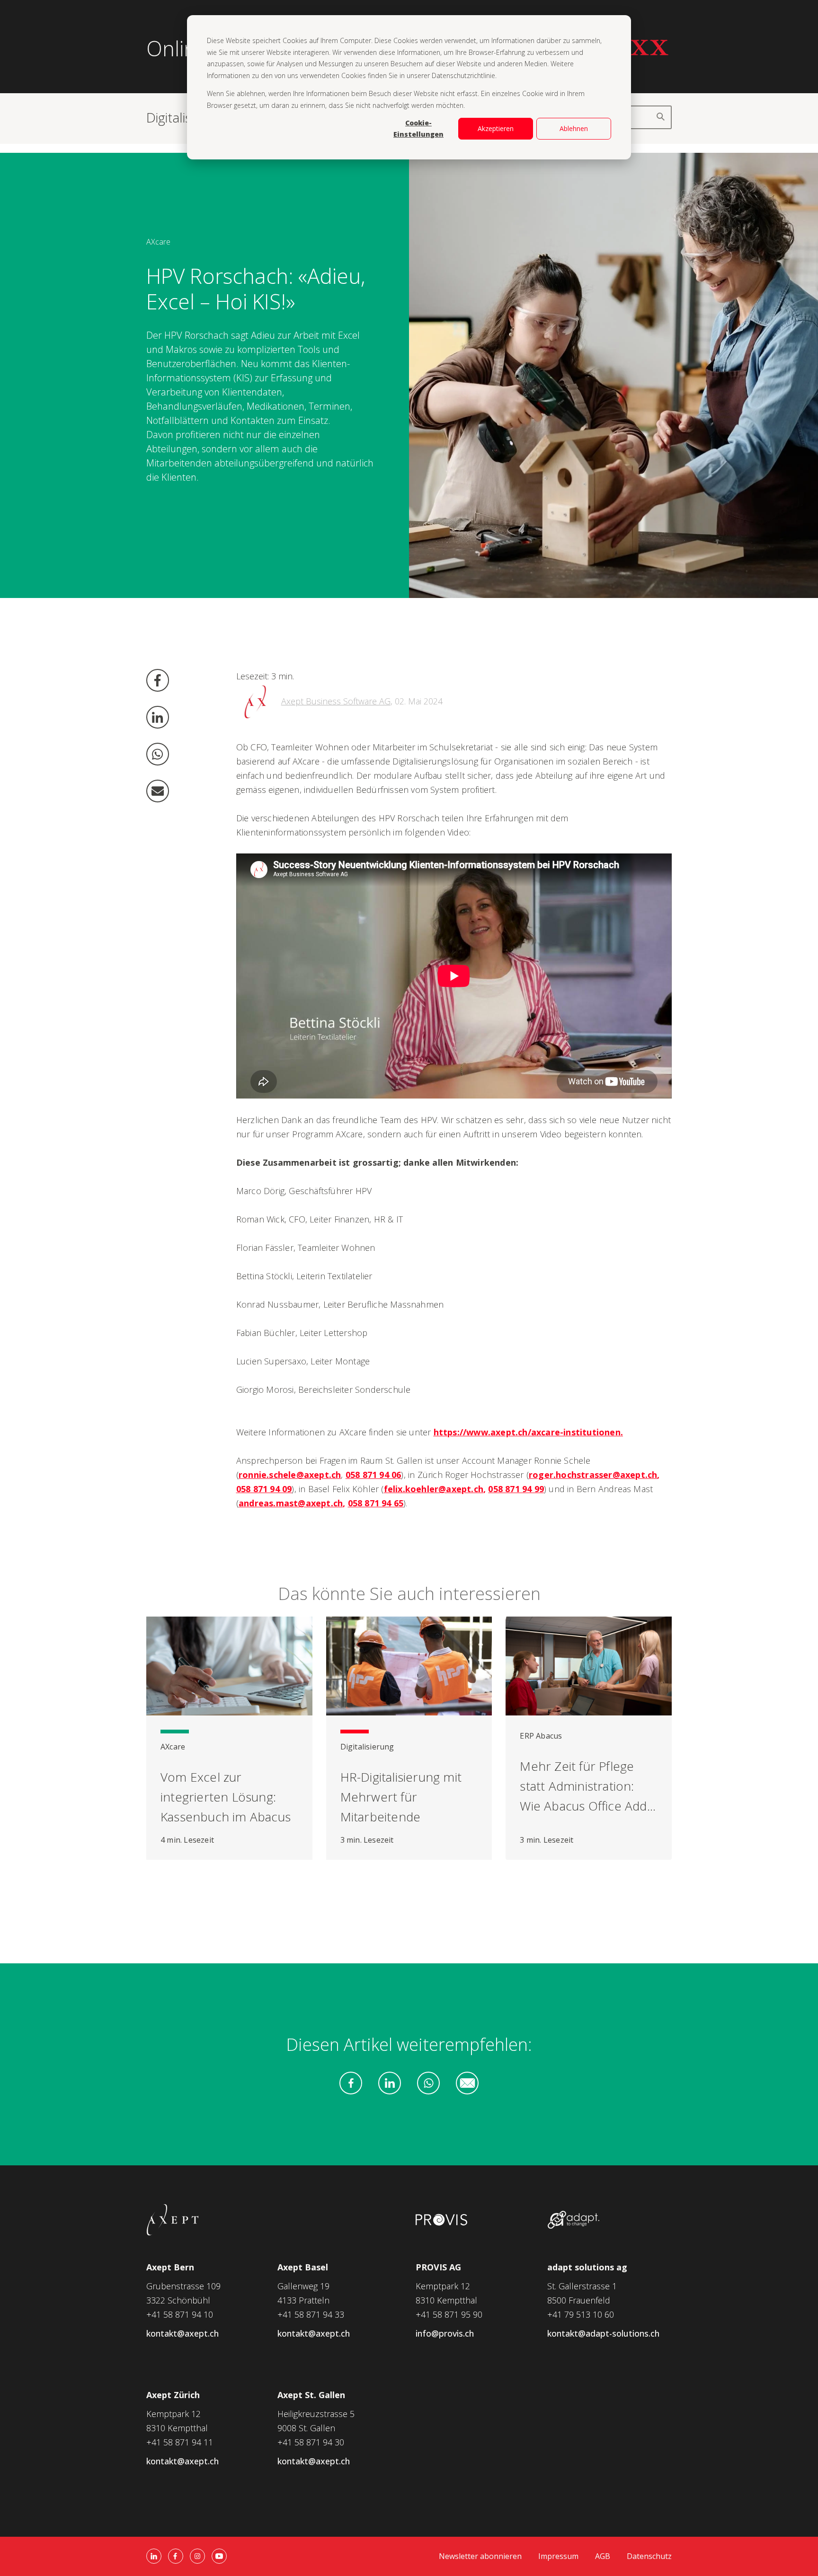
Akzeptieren (496, 128)
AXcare (158, 242)
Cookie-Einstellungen (418, 129)
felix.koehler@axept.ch (434, 1489)
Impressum (558, 2556)
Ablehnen (574, 128)
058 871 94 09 (264, 1489)
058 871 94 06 (373, 1475)
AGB (603, 2556)
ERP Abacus (541, 1736)
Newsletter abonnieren (480, 2556)
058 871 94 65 (376, 1503)
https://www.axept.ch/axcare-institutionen (527, 1432)
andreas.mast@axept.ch (291, 1503)
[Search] (660, 117)
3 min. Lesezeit (367, 1840)
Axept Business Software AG (336, 701)
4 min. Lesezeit (187, 1840)
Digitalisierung (367, 1747)
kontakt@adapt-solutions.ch (603, 2333)
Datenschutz (649, 2556)
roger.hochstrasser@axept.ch (593, 1475)
